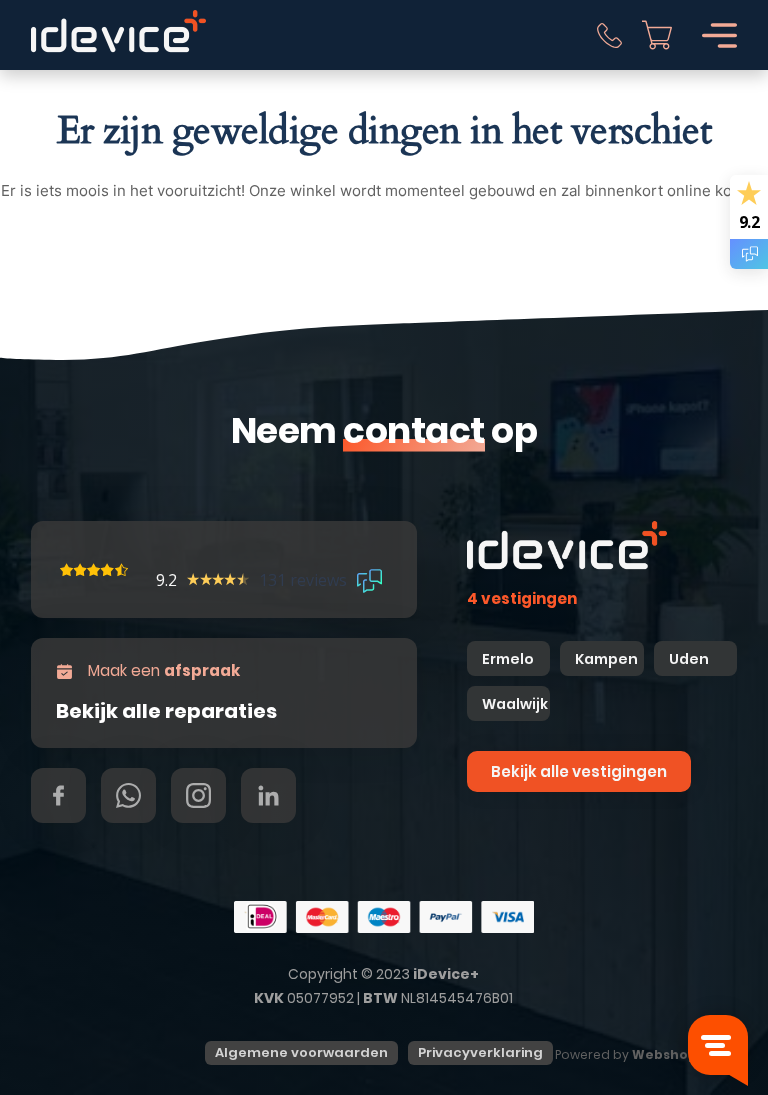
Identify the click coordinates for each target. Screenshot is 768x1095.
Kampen (608, 659)
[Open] (719, 35)
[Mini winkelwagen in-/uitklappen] (657, 35)
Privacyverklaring (480, 1052)
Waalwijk (515, 704)
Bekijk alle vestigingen (579, 771)
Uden (689, 659)
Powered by (638, 1054)
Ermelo (508, 659)
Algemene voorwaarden (301, 1052)
